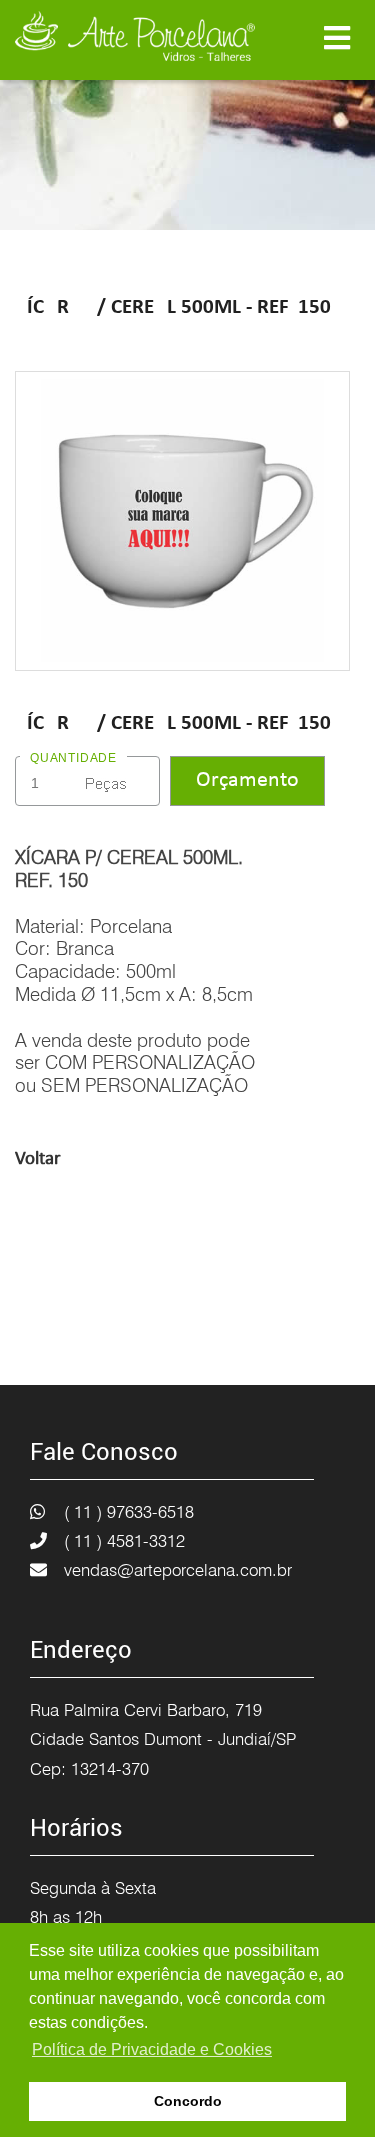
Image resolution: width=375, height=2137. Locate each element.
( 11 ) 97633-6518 (129, 1512)
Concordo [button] (188, 2101)
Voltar (38, 1159)
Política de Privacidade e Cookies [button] (152, 2049)
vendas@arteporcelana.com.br (178, 1570)
